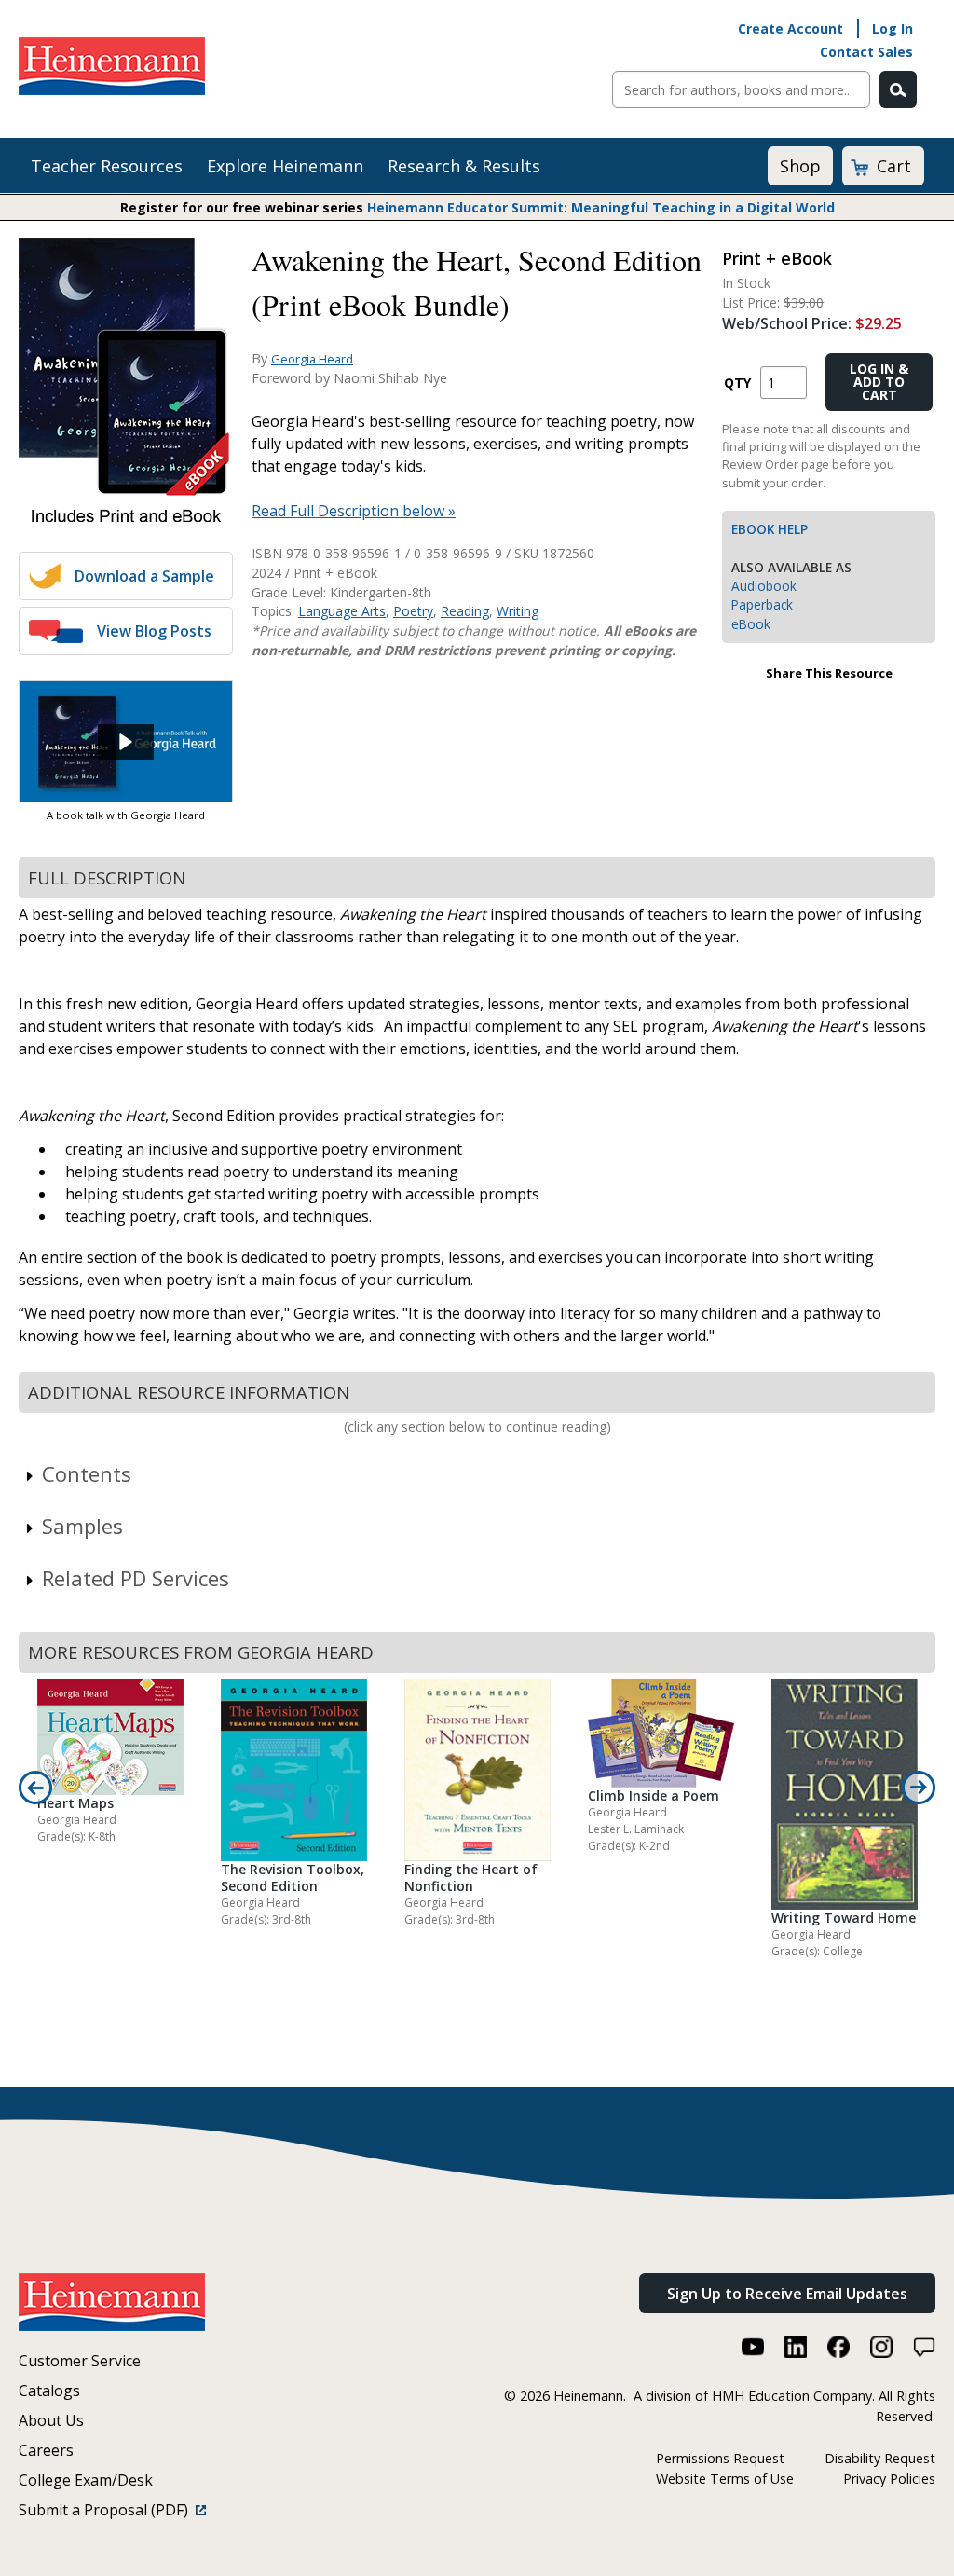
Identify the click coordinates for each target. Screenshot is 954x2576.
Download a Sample (144, 576)
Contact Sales (866, 52)
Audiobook (764, 586)
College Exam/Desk (86, 2480)
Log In (893, 28)
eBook (751, 624)
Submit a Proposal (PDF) (107, 2510)
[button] (126, 742)
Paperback (762, 604)
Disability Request (880, 2458)
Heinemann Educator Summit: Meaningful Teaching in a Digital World (601, 207)
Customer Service (80, 2361)
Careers (46, 2450)
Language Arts (342, 611)
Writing (518, 611)
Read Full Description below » (354, 511)
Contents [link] (87, 1473)
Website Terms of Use (725, 2479)
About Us (51, 2420)
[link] (126, 741)
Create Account (790, 28)
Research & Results (464, 166)
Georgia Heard (312, 359)
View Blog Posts (154, 631)
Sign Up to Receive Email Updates (787, 2294)
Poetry (413, 611)
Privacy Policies (889, 2479)
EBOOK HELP (770, 529)
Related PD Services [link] (136, 1578)
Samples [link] (82, 1526)
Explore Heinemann (285, 166)
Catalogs (49, 2391)
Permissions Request (720, 2458)
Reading (465, 611)
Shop (800, 166)
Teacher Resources (107, 166)
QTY (737, 383)
